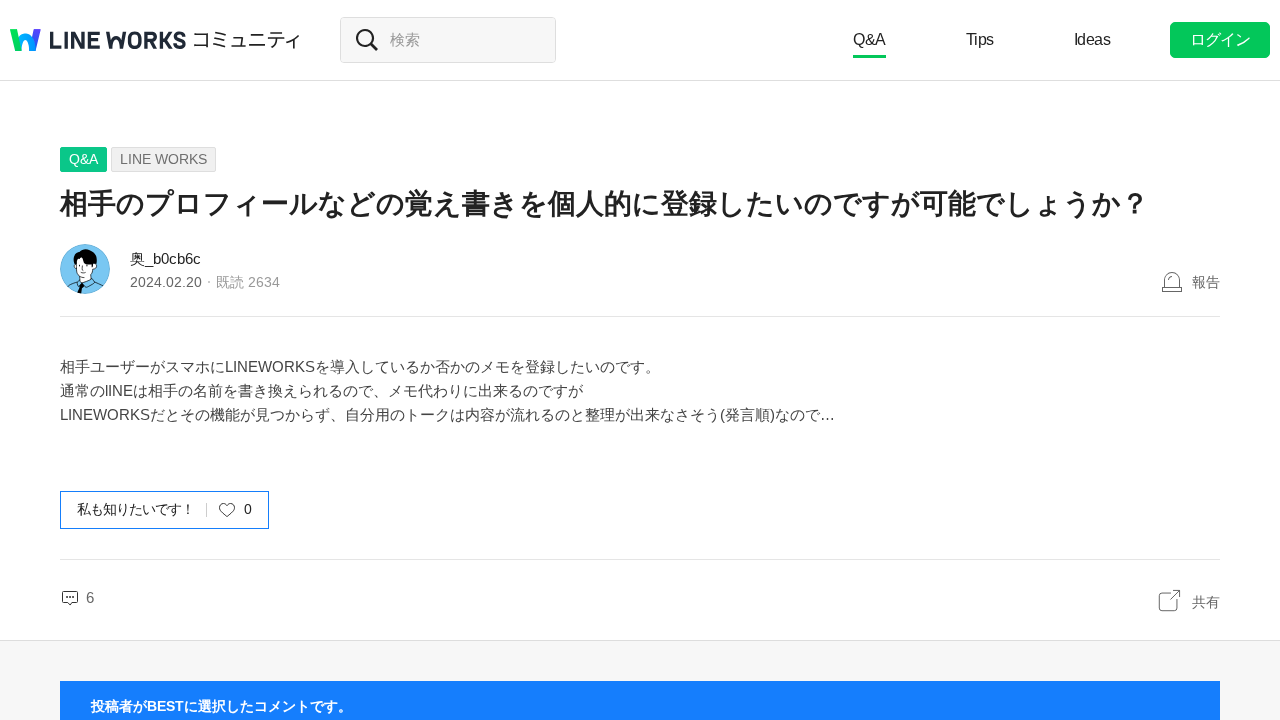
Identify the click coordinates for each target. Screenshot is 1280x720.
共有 (1206, 602)
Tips (980, 39)
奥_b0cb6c (165, 258)
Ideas (1092, 39)
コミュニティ (247, 40)
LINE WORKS (163, 159)
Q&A (869, 39)
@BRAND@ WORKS (98, 40)
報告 (1206, 282)
